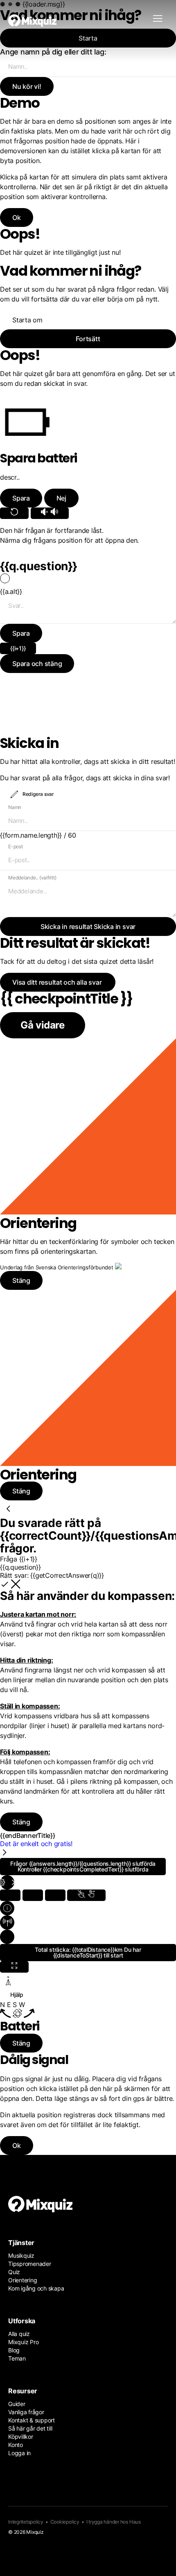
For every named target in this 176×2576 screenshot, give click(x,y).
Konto (16, 2445)
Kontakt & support (32, 2420)
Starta (88, 38)
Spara (21, 498)
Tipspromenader (30, 2264)
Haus (135, 2522)
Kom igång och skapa (36, 2288)
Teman (17, 2358)
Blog (14, 2350)
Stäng (21, 2043)
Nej (61, 498)
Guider (17, 2404)
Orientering (23, 2280)
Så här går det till (30, 2428)
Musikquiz (21, 2255)
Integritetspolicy (26, 2522)
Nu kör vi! (27, 86)
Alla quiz (19, 2334)
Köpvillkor (21, 2437)
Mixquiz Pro (23, 2342)
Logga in (19, 2453)
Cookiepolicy (65, 2522)
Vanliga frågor (26, 2412)
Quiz (14, 2272)
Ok (17, 2146)
